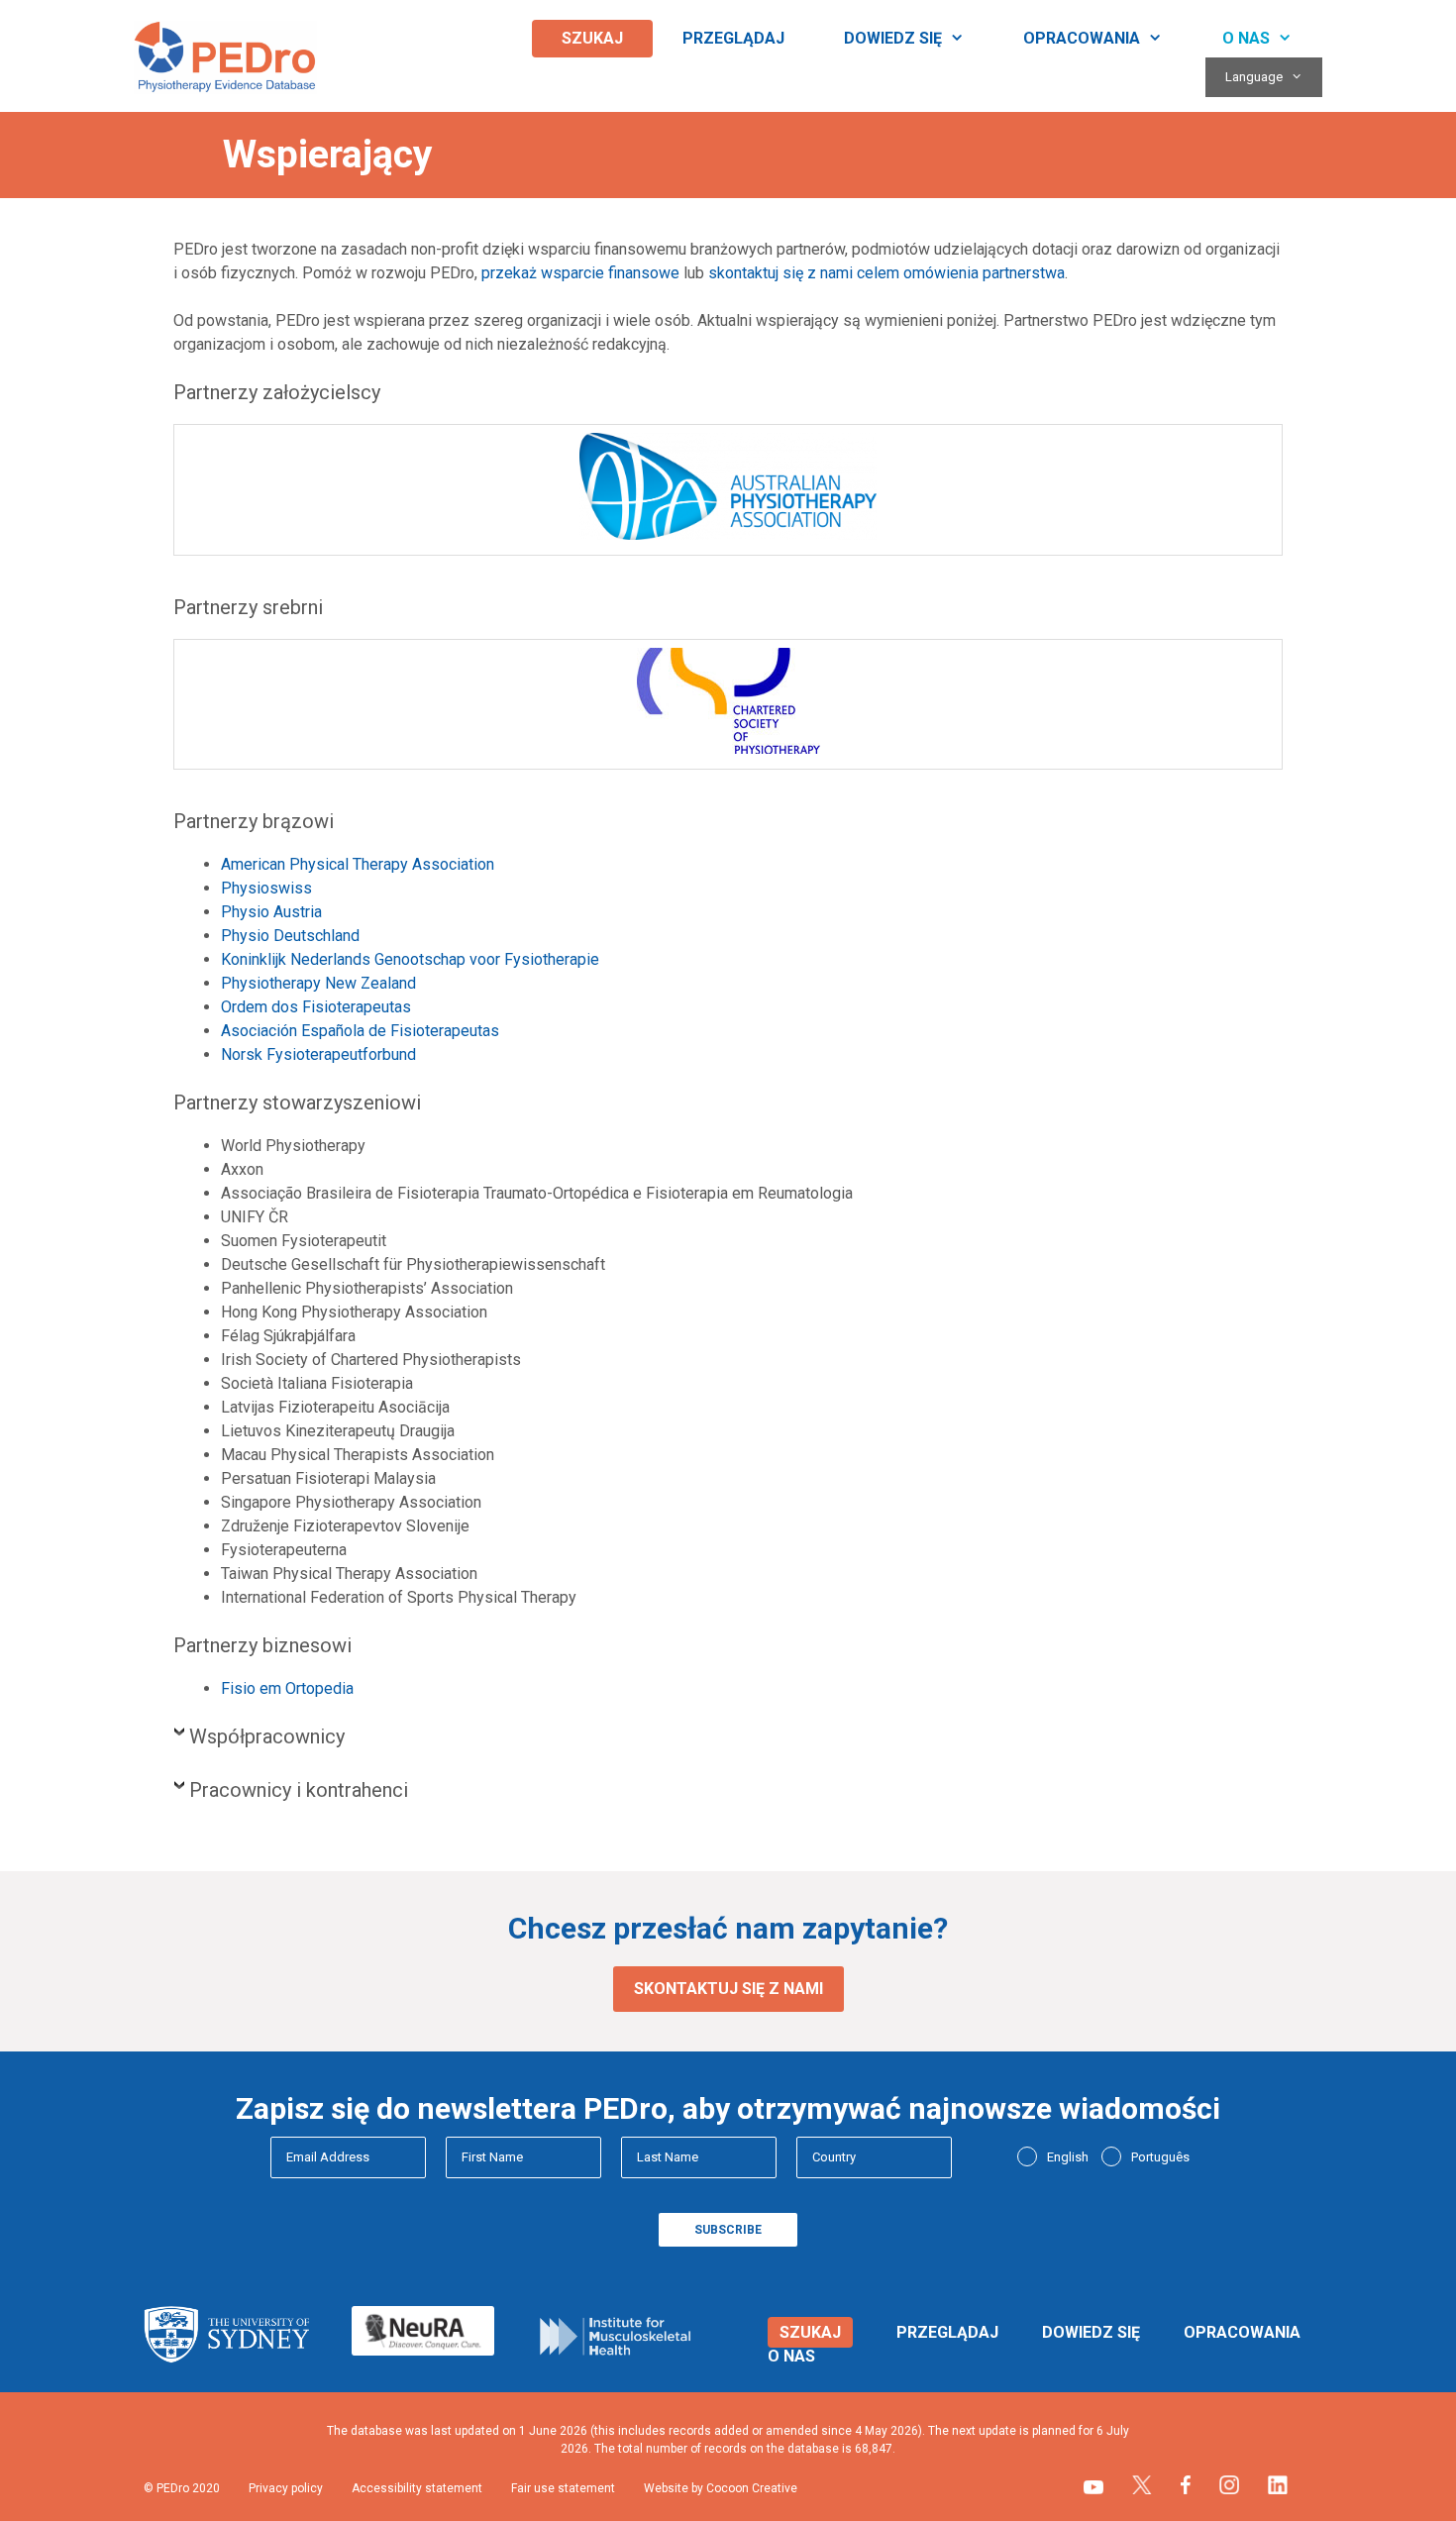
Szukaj (592, 38)
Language (1254, 77)
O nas (1246, 38)
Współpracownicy (267, 1736)
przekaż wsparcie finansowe (580, 273)
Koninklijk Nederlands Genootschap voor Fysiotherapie (410, 959)
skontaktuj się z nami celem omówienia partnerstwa (886, 273)
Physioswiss (266, 888)
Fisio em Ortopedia (287, 1688)
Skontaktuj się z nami (728, 1989)
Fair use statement (563, 2488)
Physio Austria (271, 912)
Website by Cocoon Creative (721, 2488)
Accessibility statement (417, 2488)
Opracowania (1082, 38)
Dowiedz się (893, 38)
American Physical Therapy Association (358, 864)
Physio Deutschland (290, 936)
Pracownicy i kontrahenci (299, 1790)
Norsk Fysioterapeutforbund (318, 1054)
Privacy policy (286, 2488)
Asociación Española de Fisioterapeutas (360, 1031)
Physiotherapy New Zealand (318, 983)
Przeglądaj (733, 38)
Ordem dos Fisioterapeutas (316, 1007)
